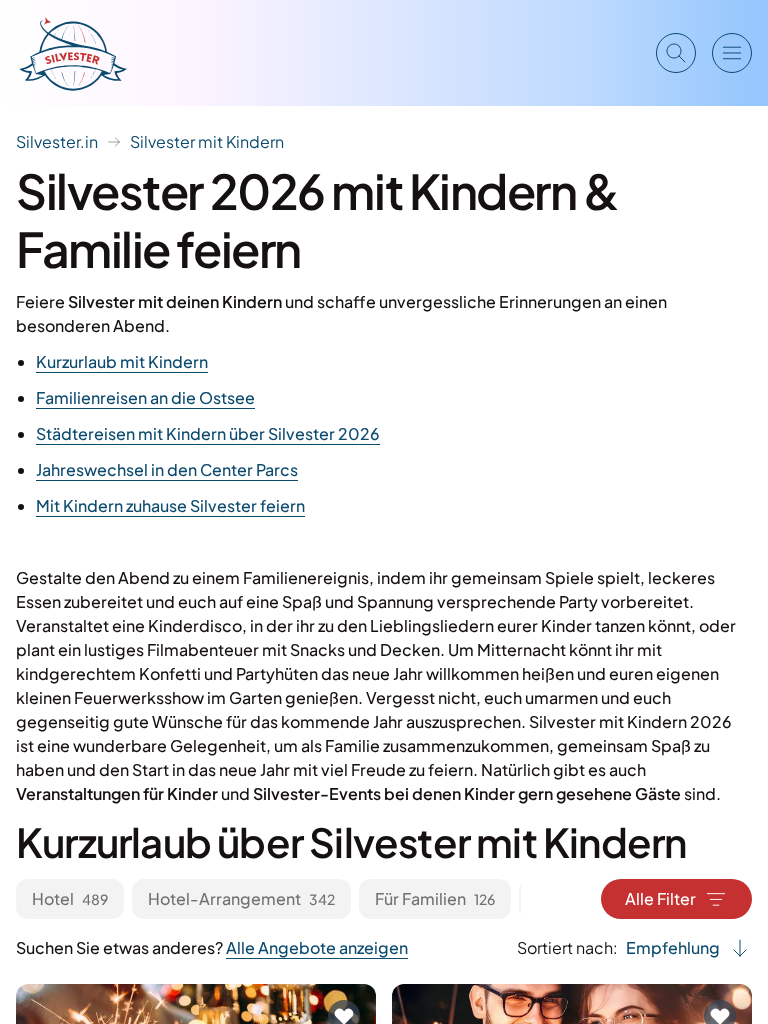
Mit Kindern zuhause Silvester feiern (170, 505)
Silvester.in (57, 141)
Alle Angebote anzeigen (317, 947)
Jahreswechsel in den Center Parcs (167, 469)
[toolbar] (268, 899)
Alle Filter (660, 898)
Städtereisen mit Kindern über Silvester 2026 (208, 433)
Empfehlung (673, 947)
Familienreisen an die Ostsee (145, 397)
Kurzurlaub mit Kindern (122, 361)
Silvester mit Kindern (207, 141)
